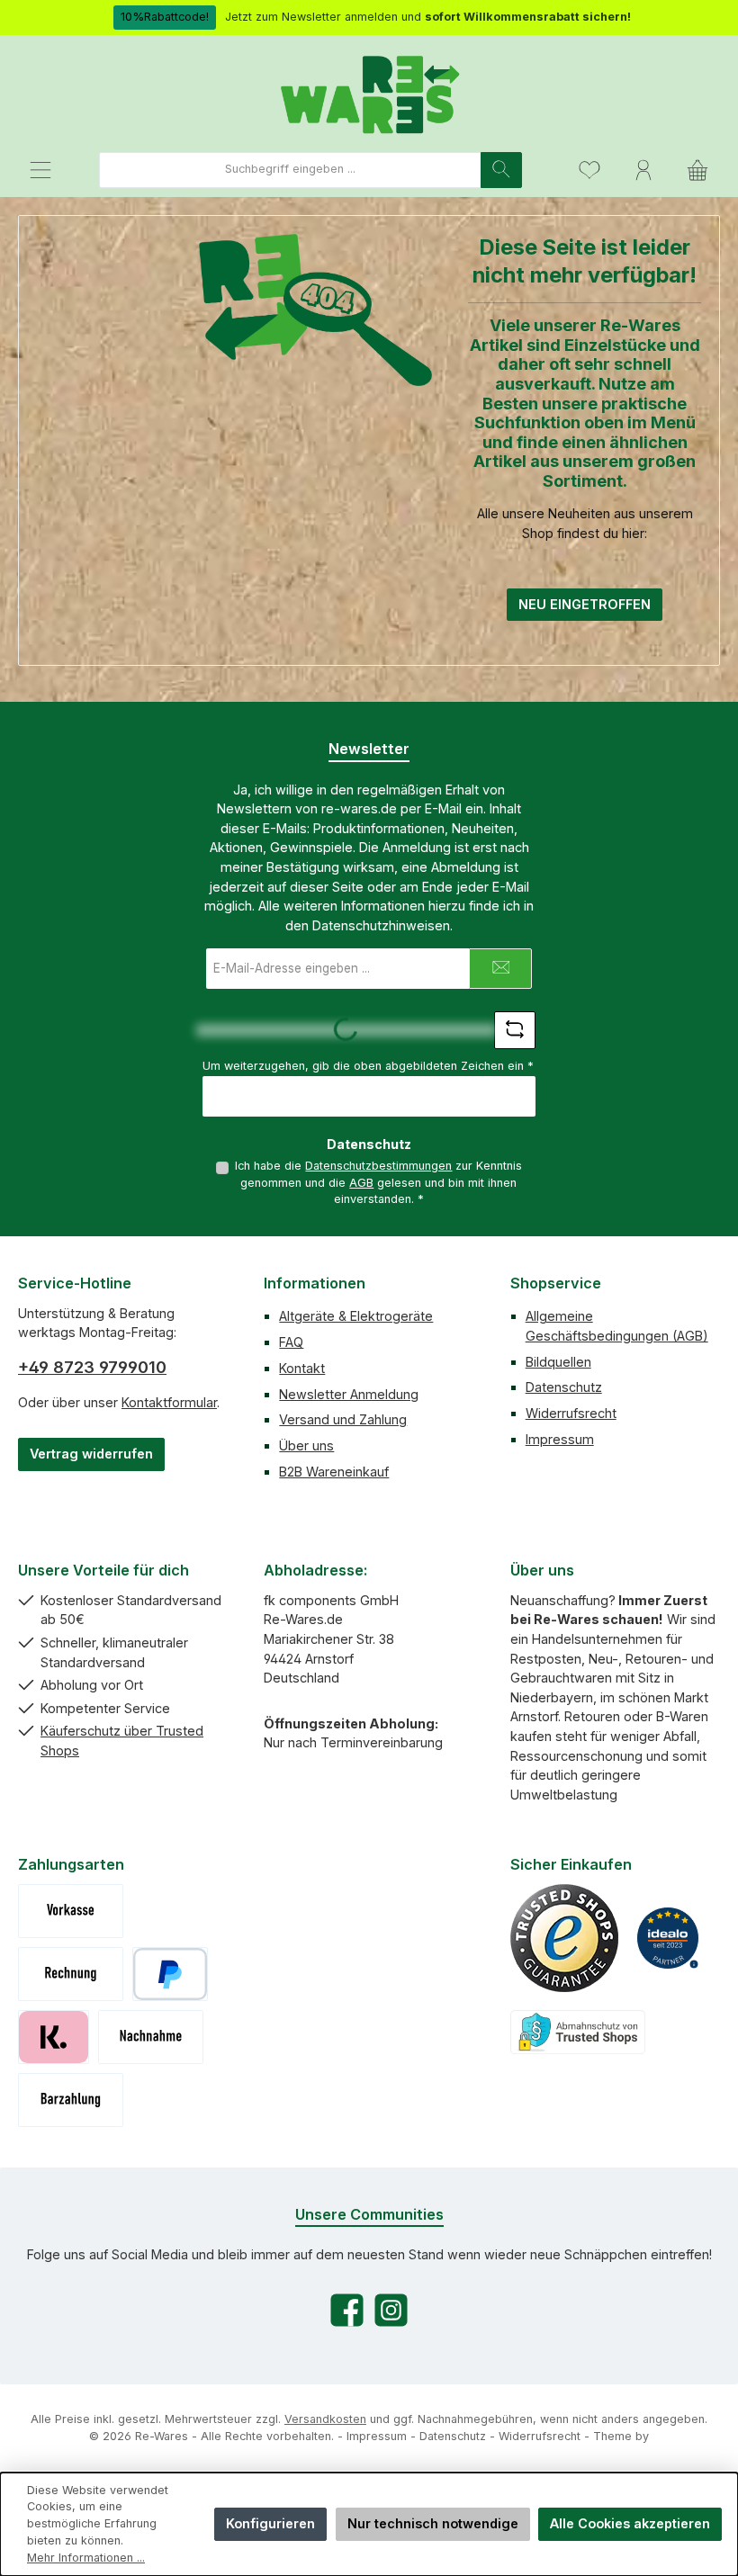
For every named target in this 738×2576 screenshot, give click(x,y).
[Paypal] (170, 1974)
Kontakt (302, 1368)
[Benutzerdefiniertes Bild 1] (564, 1938)
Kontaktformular (169, 1402)
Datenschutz (564, 1387)
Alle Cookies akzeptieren (630, 2523)
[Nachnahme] (151, 2037)
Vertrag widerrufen (91, 1454)
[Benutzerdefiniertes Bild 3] (578, 2032)
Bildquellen (558, 1362)
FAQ (291, 1342)
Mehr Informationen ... (86, 2558)
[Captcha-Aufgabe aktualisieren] (515, 1030)
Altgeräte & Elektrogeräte (356, 1316)
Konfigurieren (270, 2523)
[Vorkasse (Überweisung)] (71, 1911)
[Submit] (500, 969)
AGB (361, 1183)
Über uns (306, 1445)
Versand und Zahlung (343, 1419)
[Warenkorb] (697, 170)
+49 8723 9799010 (92, 1367)
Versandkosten (325, 2419)
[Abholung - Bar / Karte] (71, 2100)
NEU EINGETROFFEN (585, 604)
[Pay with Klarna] (54, 2037)
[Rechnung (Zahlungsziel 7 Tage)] (71, 1974)
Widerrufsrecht (571, 1413)
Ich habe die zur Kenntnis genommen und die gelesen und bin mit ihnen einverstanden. (378, 1182)
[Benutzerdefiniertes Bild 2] (668, 1938)
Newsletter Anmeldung (349, 1394)
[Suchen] (501, 170)
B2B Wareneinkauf (334, 1472)
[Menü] (40, 170)
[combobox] (290, 170)
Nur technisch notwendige (433, 2523)
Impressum (560, 1439)
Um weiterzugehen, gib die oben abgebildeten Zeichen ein (368, 1066)
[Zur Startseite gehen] (369, 93)
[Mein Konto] (643, 170)
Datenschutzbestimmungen (378, 1166)
